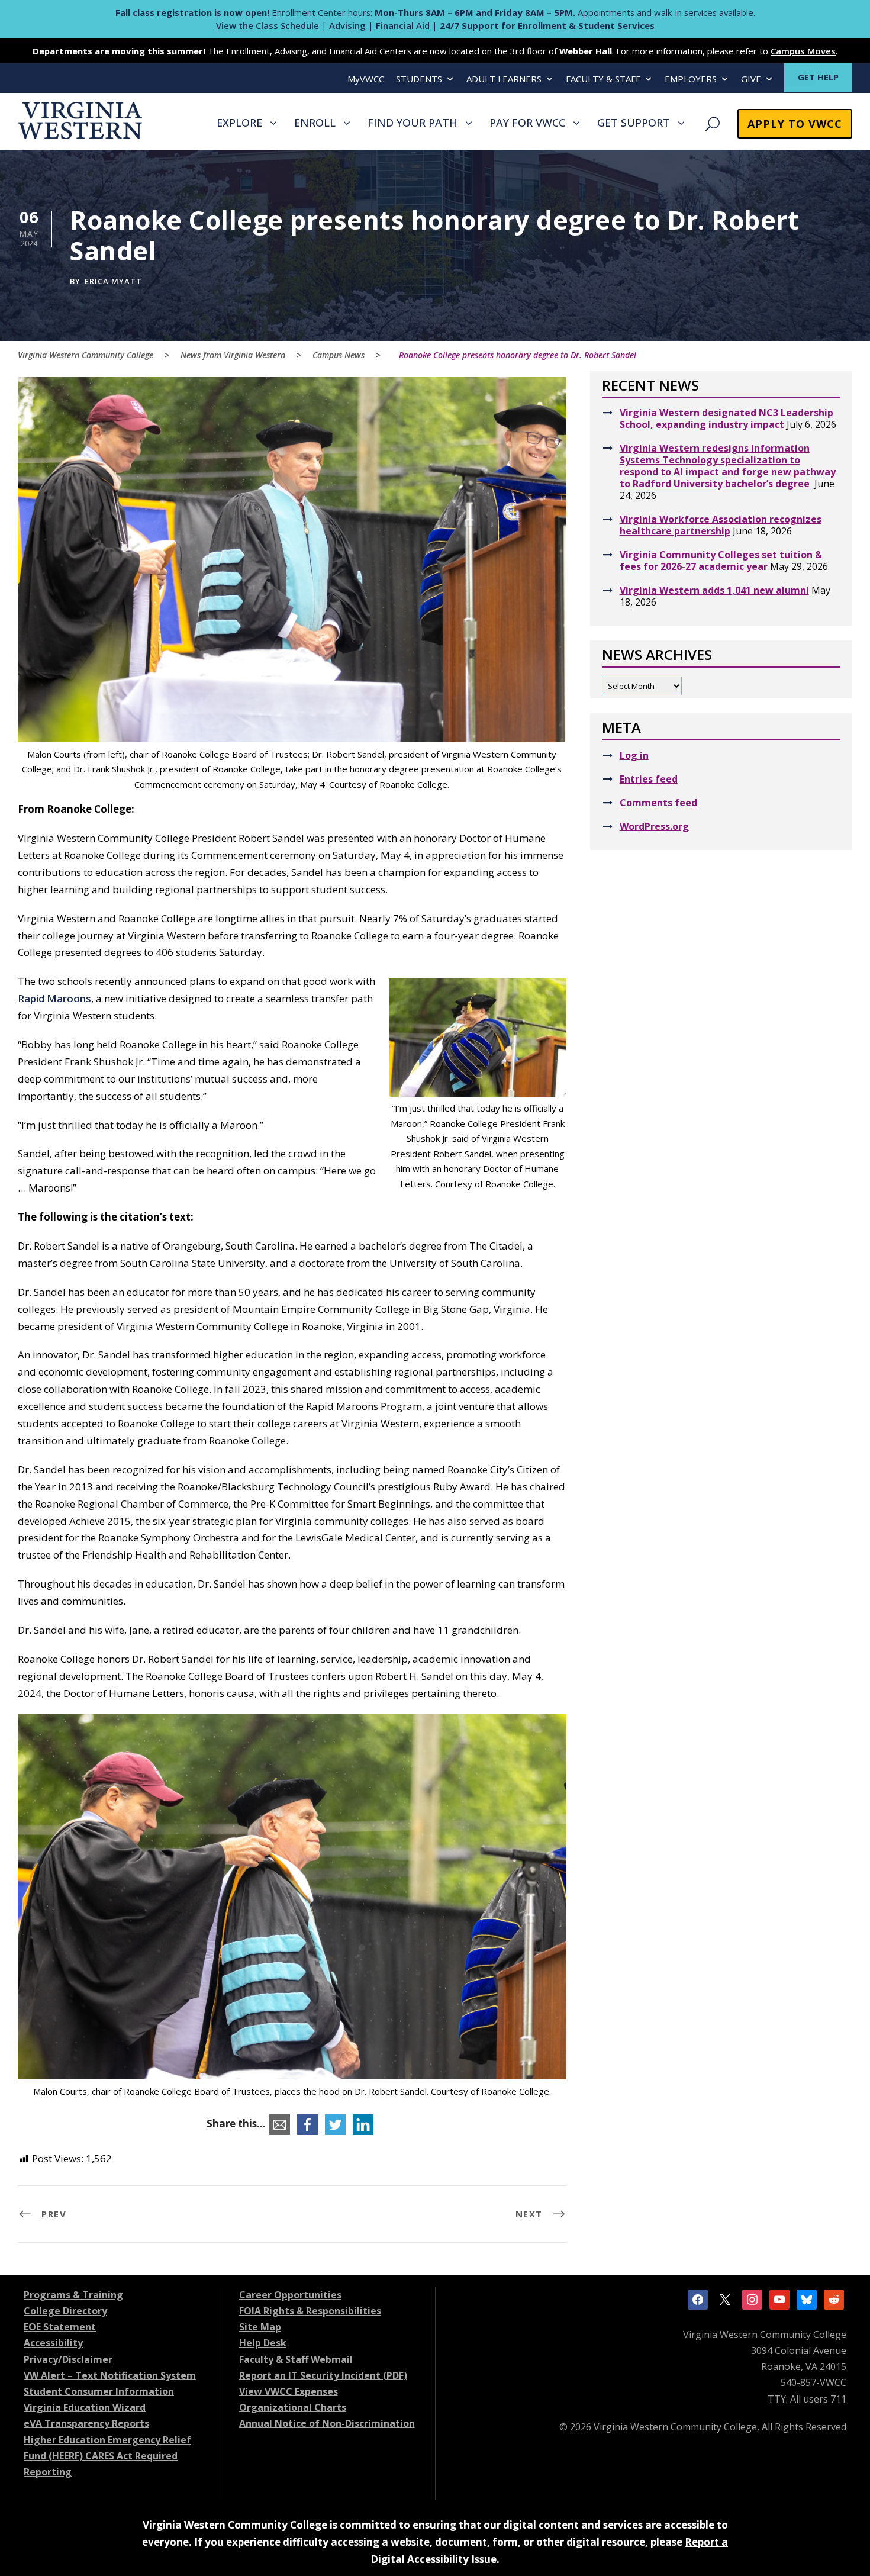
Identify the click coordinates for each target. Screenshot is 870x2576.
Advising (347, 25)
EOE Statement (60, 2327)
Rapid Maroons (54, 998)
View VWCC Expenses (289, 2391)
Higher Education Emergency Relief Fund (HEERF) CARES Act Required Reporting (107, 2456)
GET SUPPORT (634, 123)
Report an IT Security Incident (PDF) (323, 2375)
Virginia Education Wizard (85, 2407)
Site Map (260, 2327)
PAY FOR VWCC (527, 123)
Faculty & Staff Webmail (296, 2359)
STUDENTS (419, 79)
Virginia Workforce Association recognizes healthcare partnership (721, 525)
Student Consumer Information (99, 2391)
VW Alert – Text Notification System (110, 2375)
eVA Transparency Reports (86, 2423)
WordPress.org (654, 826)
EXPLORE (239, 123)
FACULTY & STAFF (603, 79)
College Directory (65, 2311)
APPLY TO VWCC (795, 124)
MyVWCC (366, 79)
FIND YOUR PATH (413, 123)
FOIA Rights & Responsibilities (310, 2311)
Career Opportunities (290, 2295)
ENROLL (315, 123)
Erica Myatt (113, 281)
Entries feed (649, 779)
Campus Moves (803, 51)
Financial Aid (403, 25)
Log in (634, 755)
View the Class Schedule (268, 25)
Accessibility (53, 2343)
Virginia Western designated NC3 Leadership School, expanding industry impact (726, 418)
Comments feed (658, 803)
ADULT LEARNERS (504, 79)
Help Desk (263, 2343)
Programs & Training (73, 2295)
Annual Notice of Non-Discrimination (327, 2423)
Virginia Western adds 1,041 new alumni (714, 590)
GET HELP (818, 77)
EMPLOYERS (691, 79)
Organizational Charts (293, 2407)
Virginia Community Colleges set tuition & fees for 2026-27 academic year (721, 561)
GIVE (751, 79)
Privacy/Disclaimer (68, 2359)
